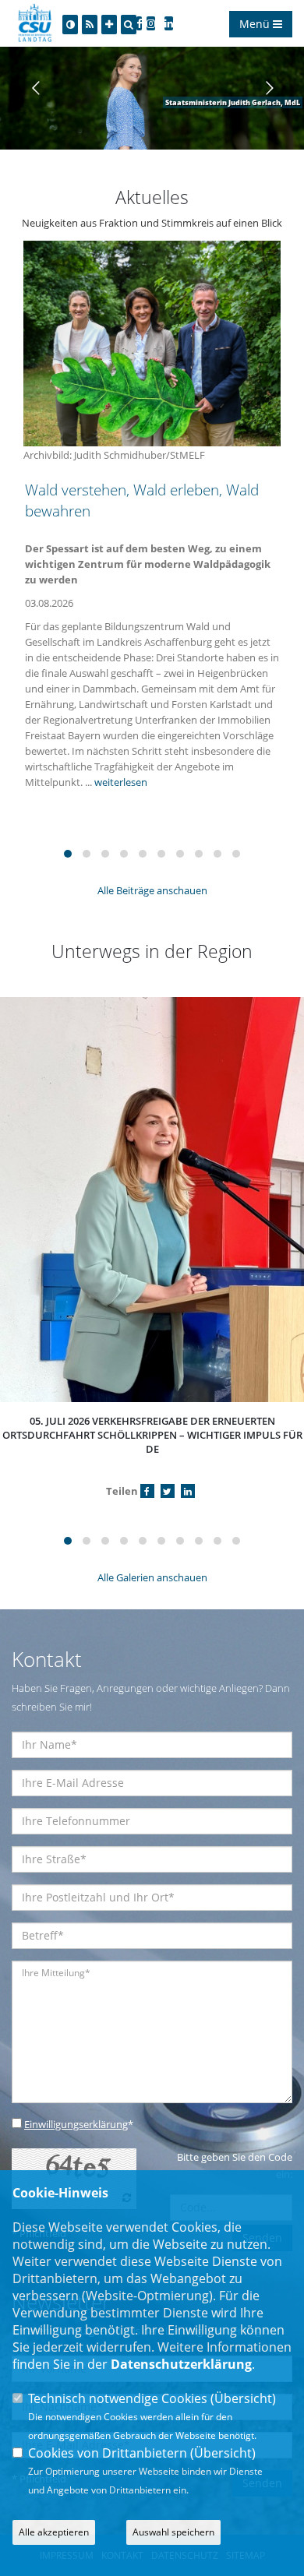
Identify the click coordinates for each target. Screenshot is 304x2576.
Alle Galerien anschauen (152, 1577)
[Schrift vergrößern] (109, 25)
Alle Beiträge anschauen (152, 890)
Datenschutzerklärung (181, 2364)
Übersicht (243, 2398)
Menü (256, 24)
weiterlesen (121, 782)
